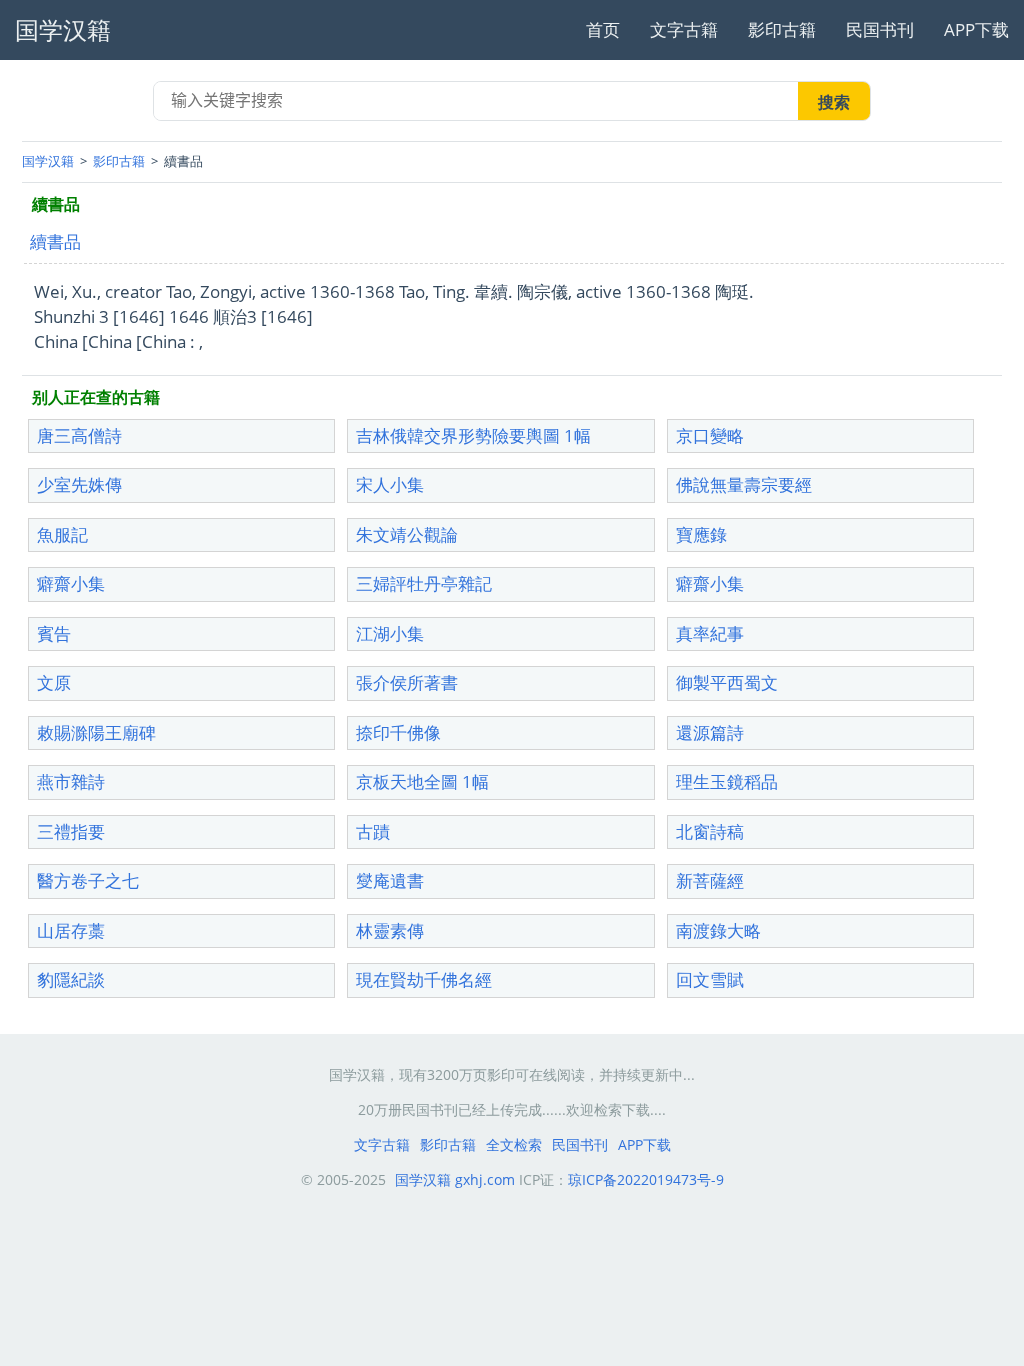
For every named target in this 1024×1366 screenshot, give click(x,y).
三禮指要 (71, 831)
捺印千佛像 (398, 732)
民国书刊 (880, 29)
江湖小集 (390, 633)
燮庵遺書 (390, 880)
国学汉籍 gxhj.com (455, 1179)
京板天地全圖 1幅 (422, 781)
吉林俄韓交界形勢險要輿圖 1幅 (473, 435)
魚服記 (62, 534)
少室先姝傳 (79, 484)
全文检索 (514, 1144)
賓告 (54, 633)
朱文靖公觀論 (407, 534)
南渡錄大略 (718, 930)
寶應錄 (701, 534)
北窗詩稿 (710, 831)
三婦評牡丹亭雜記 (424, 583)
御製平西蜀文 (727, 682)
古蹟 (373, 831)
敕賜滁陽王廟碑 (96, 732)
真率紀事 (710, 633)
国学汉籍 (48, 161)
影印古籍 (782, 29)
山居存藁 (71, 930)
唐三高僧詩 (79, 435)
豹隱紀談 (71, 979)
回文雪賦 (710, 979)
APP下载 (976, 29)
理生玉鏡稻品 (727, 781)
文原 (54, 682)
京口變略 (710, 435)
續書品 (55, 241)
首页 (603, 29)
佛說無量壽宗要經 (744, 484)
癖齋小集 (71, 583)
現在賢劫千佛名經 (424, 979)
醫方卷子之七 (88, 880)
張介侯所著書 (407, 682)
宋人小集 (390, 484)
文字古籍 (684, 29)
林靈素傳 (390, 930)
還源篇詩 (710, 732)
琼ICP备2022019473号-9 (646, 1179)
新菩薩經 (710, 880)
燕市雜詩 (71, 781)
